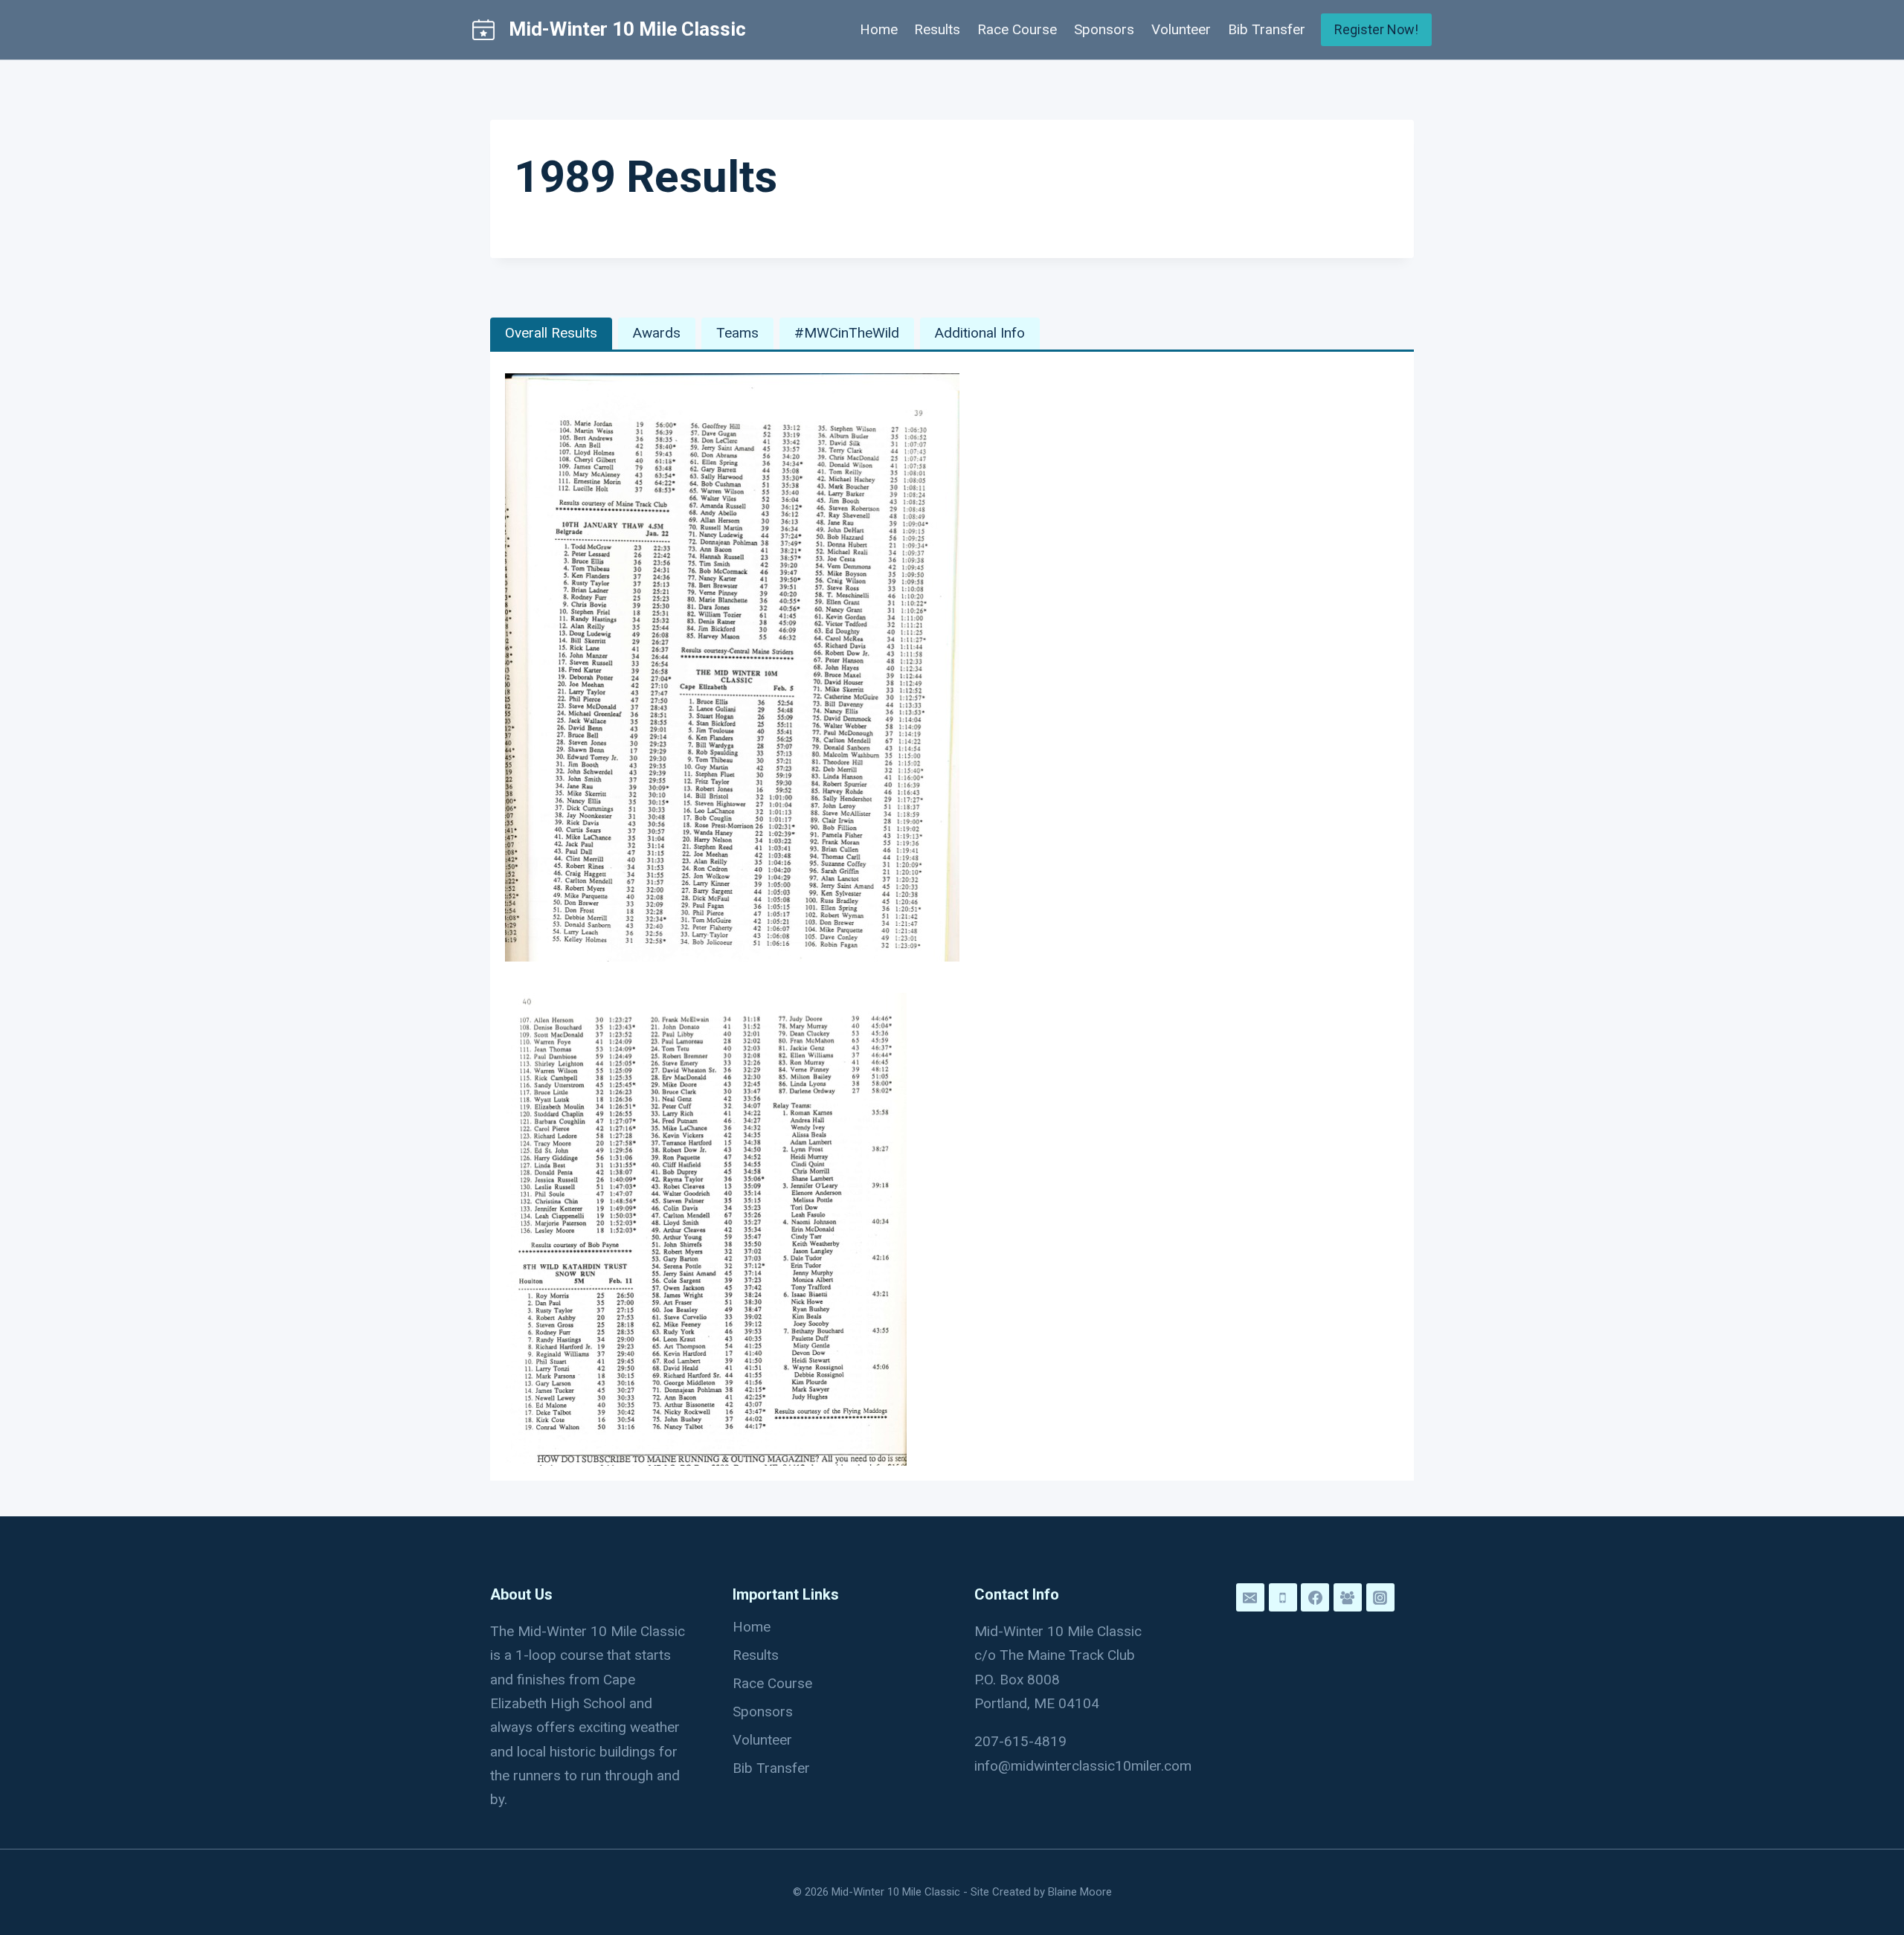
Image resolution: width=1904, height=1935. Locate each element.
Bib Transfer (1267, 29)
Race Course (1017, 29)
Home (879, 29)
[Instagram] (1380, 1597)
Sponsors (1104, 29)
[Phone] (1283, 1597)
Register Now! (1376, 29)
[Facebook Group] (1348, 1597)
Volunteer (1181, 29)
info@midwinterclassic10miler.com (1083, 1766)
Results (937, 29)
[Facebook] (1315, 1597)
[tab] (551, 334)
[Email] (1250, 1597)
